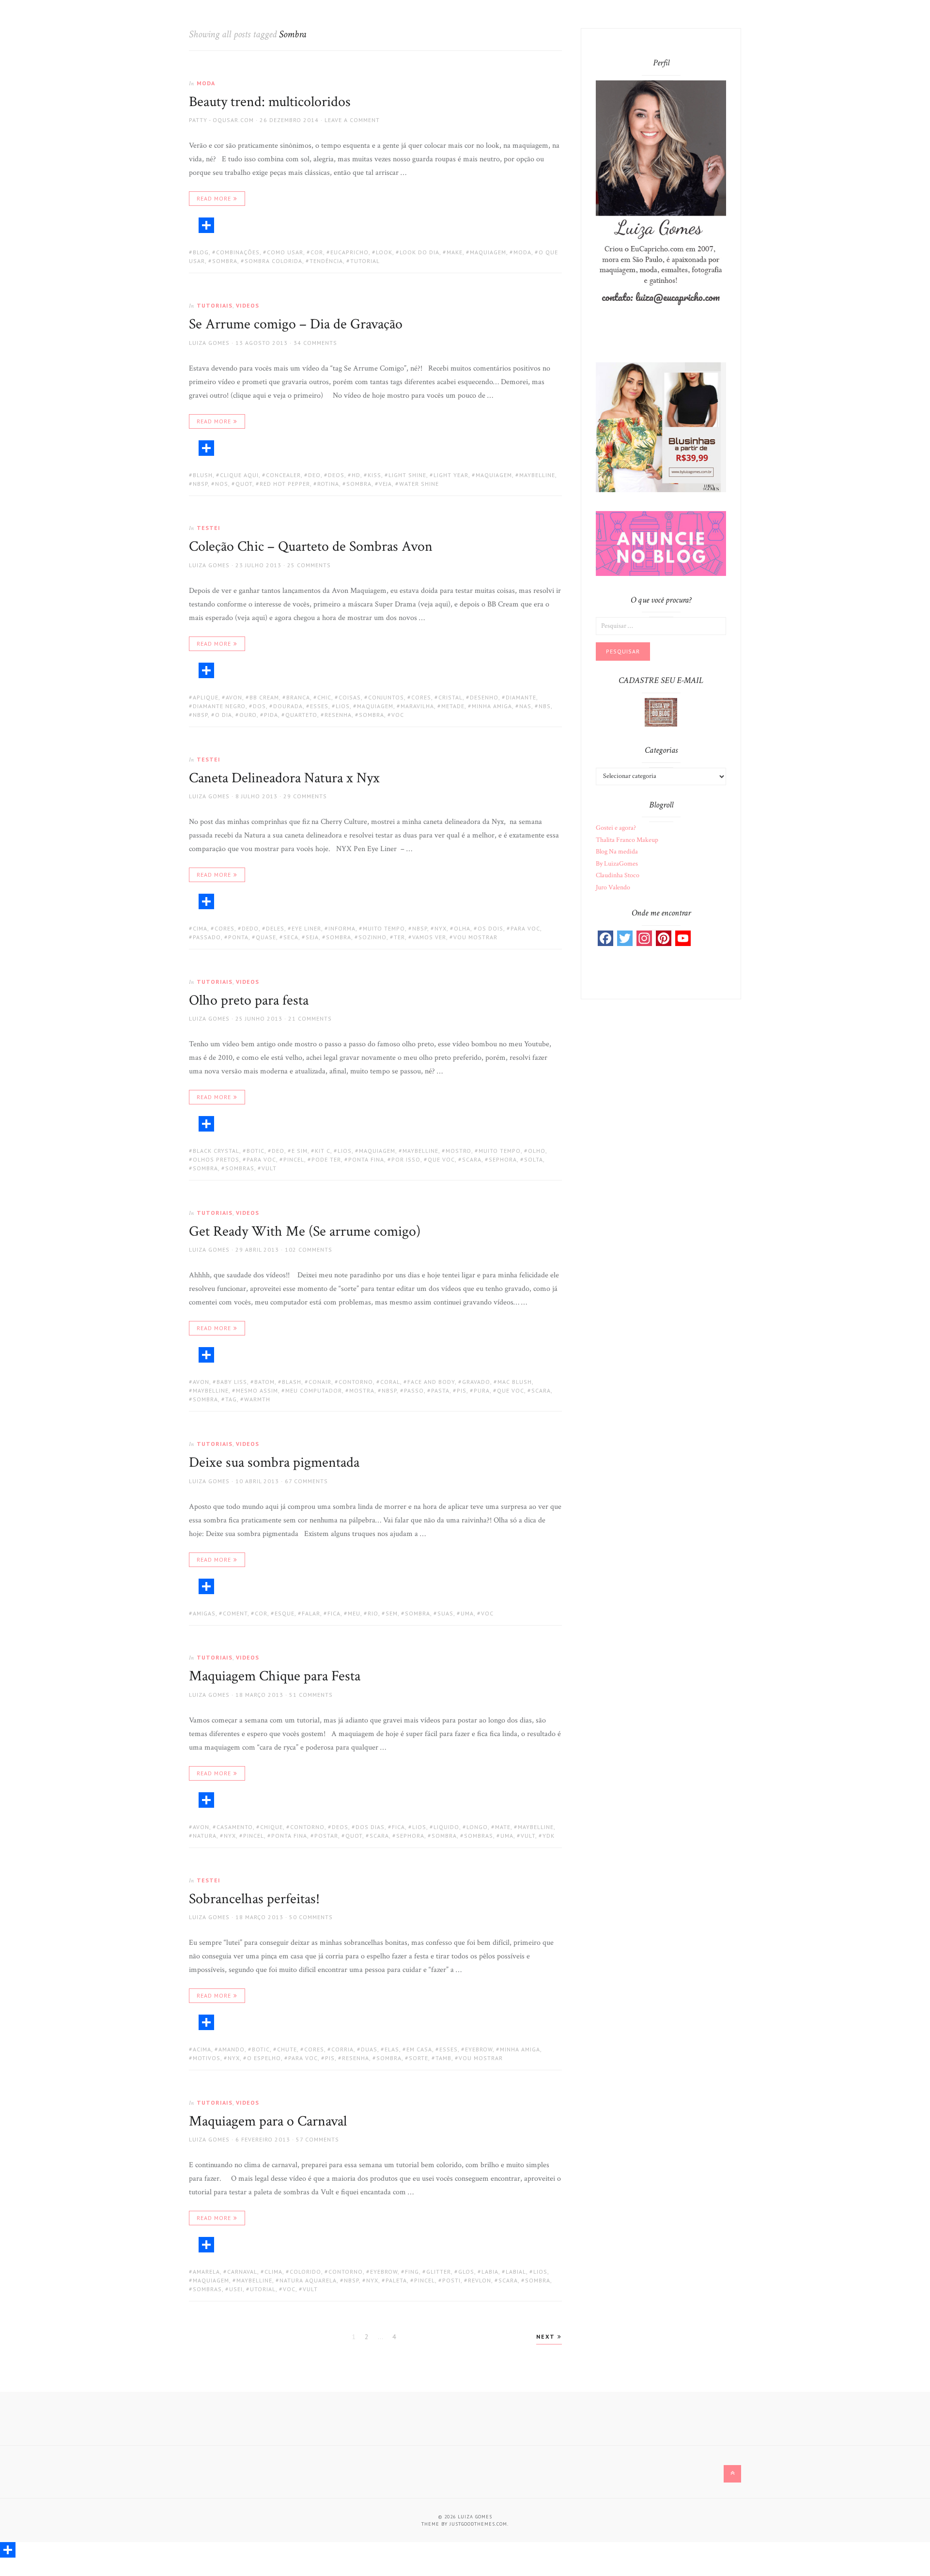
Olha (462, 928)
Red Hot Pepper (285, 484)
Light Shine (407, 475)
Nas (525, 706)
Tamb (443, 2058)
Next (547, 2336)
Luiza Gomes (209, 343)
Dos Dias (370, 1827)
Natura (205, 1836)
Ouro (248, 715)
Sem (392, 1613)
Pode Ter (326, 1159)
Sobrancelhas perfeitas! (254, 1899)
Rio (373, 1613)
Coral (390, 1382)
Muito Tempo (384, 928)
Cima (200, 928)
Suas (445, 1613)
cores (421, 697)
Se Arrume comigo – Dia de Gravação (296, 324)
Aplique (206, 697)
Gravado (476, 1382)
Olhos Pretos (216, 1159)
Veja (385, 484)
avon (234, 697)
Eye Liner (306, 928)
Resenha (338, 715)
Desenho (484, 697)
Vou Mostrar (475, 937)
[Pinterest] (664, 938)
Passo (414, 1390)
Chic (324, 697)
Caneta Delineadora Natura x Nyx (284, 778)
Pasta (440, 1390)
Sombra (225, 261)
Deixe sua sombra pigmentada (274, 1463)
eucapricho (349, 252)
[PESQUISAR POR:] (661, 625)
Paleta (396, 2280)
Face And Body (431, 1382)
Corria (342, 2049)
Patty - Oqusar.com (221, 120)
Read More (214, 198)
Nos (222, 484)
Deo (314, 475)
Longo (477, 1827)
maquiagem (488, 252)
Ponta (238, 937)
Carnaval (242, 2272)
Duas (369, 2049)
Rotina (328, 484)
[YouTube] (683, 938)
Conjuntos (386, 697)
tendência (326, 261)
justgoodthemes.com (478, 2524)
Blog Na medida (617, 852)
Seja (312, 937)
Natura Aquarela (308, 2280)
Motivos (207, 2058)
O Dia (224, 715)
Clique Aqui (239, 475)
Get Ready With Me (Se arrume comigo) (305, 1232)
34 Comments (315, 343)
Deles (275, 928)
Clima (273, 2272)
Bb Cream (264, 697)
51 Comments (311, 1695)
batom (264, 1382)
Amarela (206, 2272)
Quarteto (301, 715)
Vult (269, 1168)
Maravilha (417, 706)
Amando (232, 2049)
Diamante (521, 697)
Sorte (418, 2058)
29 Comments (305, 796)
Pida (271, 715)
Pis (462, 1390)
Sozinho (372, 937)
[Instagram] (644, 938)
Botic (256, 1151)
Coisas (350, 697)
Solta (534, 1159)
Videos (248, 305)
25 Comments (309, 565)
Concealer (283, 475)
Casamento (235, 1827)
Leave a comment (352, 120)
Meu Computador (314, 1390)
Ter (399, 937)
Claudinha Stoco (618, 875)
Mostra (362, 1390)
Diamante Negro (219, 706)
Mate (503, 1827)
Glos (466, 2272)
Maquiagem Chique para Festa (275, 1676)
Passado (207, 937)
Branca (298, 697)
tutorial (365, 261)
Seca (291, 937)
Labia (490, 2272)
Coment (235, 1613)
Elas (392, 2049)
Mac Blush (515, 1382)
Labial (516, 2272)
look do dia (419, 252)
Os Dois (490, 928)
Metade (453, 706)
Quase (266, 937)
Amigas (204, 1613)
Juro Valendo (613, 887)
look (384, 252)
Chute (287, 2049)
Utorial (263, 2289)
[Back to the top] (732, 2474)
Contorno (356, 1382)
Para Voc (525, 928)
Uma (467, 1613)
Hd (356, 475)
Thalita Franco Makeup (627, 840)
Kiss (374, 475)
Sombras (240, 1168)
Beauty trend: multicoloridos (270, 102)
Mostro (458, 1151)
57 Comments (318, 2139)
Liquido (446, 1827)
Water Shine (419, 484)
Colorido (305, 2272)
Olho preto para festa (249, 1001)
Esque (285, 1613)
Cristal (450, 697)
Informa (342, 928)
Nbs (545, 706)
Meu (354, 1613)
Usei (236, 2289)
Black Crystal (216, 1151)
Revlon (480, 2280)
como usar (285, 252)
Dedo (250, 928)
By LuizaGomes (617, 864)
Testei (209, 528)
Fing (412, 2272)
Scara (472, 1159)
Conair (320, 1382)
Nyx (441, 928)
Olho (537, 1151)
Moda (206, 83)
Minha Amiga (492, 706)
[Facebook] (605, 938)
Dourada (288, 706)
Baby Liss (232, 1382)
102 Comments (309, 1249)
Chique (271, 1827)
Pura (482, 1390)
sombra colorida (273, 261)
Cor (317, 252)
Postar (326, 1836)
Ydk (549, 1836)
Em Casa (419, 2049)
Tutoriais (215, 305)
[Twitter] (625, 938)
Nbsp (200, 484)
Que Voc (441, 1159)
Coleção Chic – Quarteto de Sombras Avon (311, 547)
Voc (398, 715)
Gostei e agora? (616, 828)
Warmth (257, 1399)
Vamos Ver (429, 937)
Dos (259, 706)
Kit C (323, 1151)
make (455, 252)
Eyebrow (479, 2049)
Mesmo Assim (257, 1390)
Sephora (503, 1159)
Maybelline (537, 475)
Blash (292, 1382)
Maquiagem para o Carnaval (268, 2121)
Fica (334, 1613)
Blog (201, 252)
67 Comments (306, 1481)
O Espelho (264, 2058)
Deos (336, 475)
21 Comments (310, 1018)
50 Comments (311, 1917)
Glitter (439, 2272)
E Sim (300, 1151)
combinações (238, 252)
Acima (202, 2049)
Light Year (451, 475)
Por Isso (406, 1159)
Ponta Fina (366, 1159)
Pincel (294, 1159)
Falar (311, 1613)
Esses (319, 706)
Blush (203, 475)
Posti (451, 2280)
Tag (231, 1399)
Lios (343, 706)
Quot (244, 484)
